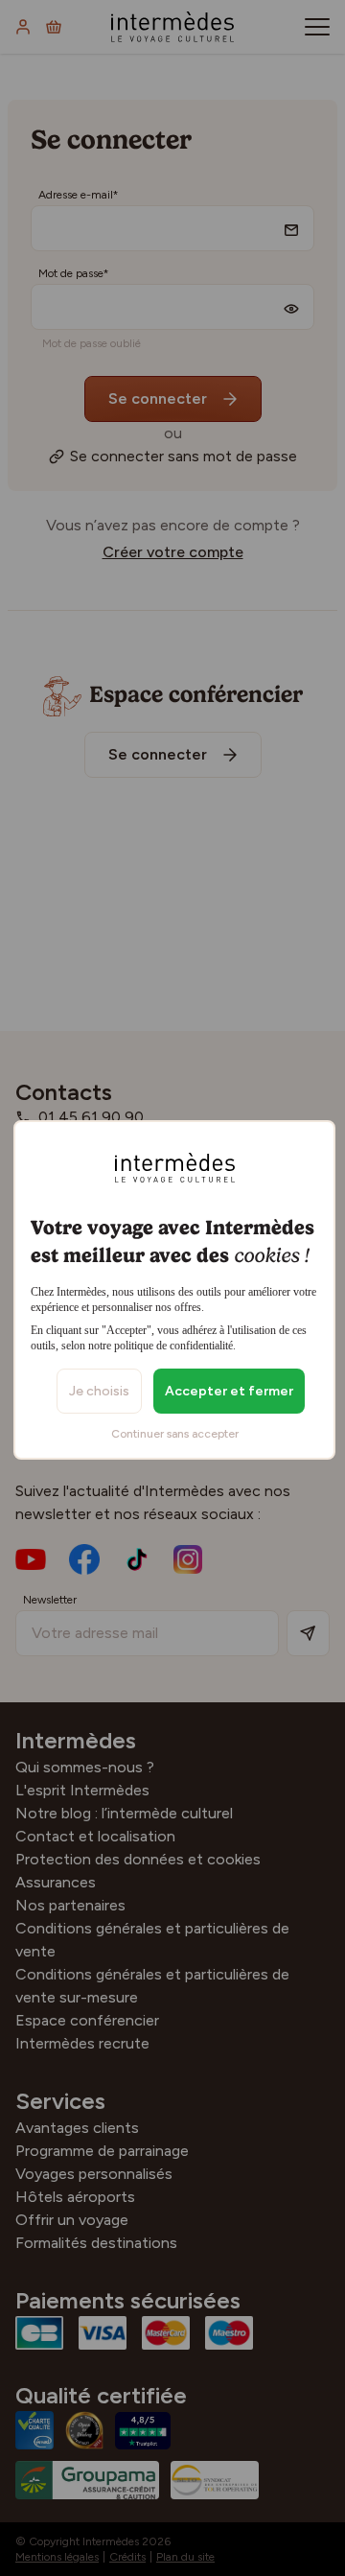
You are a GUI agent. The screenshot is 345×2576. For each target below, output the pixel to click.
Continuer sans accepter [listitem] (175, 1434)
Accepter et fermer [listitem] (229, 1391)
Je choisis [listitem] (99, 1391)
